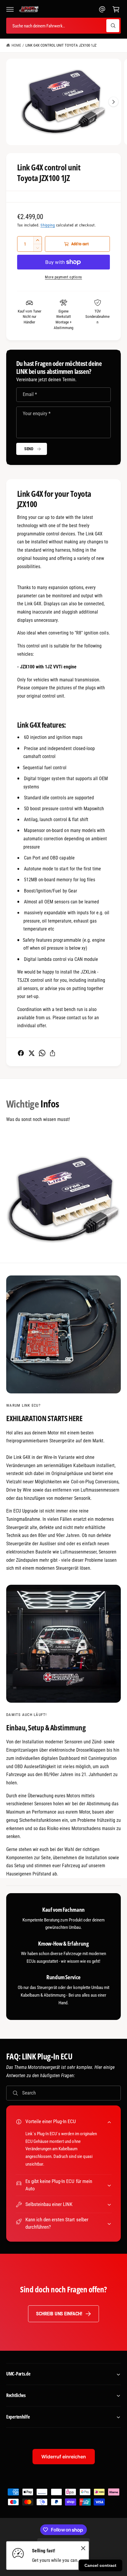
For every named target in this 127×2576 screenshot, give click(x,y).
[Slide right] (113, 102)
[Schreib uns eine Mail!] (102, 9)
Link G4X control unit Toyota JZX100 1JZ (61, 45)
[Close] (83, 2548)
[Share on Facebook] (21, 1053)
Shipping (48, 225)
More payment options (63, 277)
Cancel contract (100, 2565)
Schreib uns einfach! (59, 2314)
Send (29, 449)
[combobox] (63, 26)
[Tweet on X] (31, 1053)
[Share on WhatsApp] (42, 1053)
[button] (10, 9)
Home (16, 45)
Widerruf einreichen (64, 2457)
